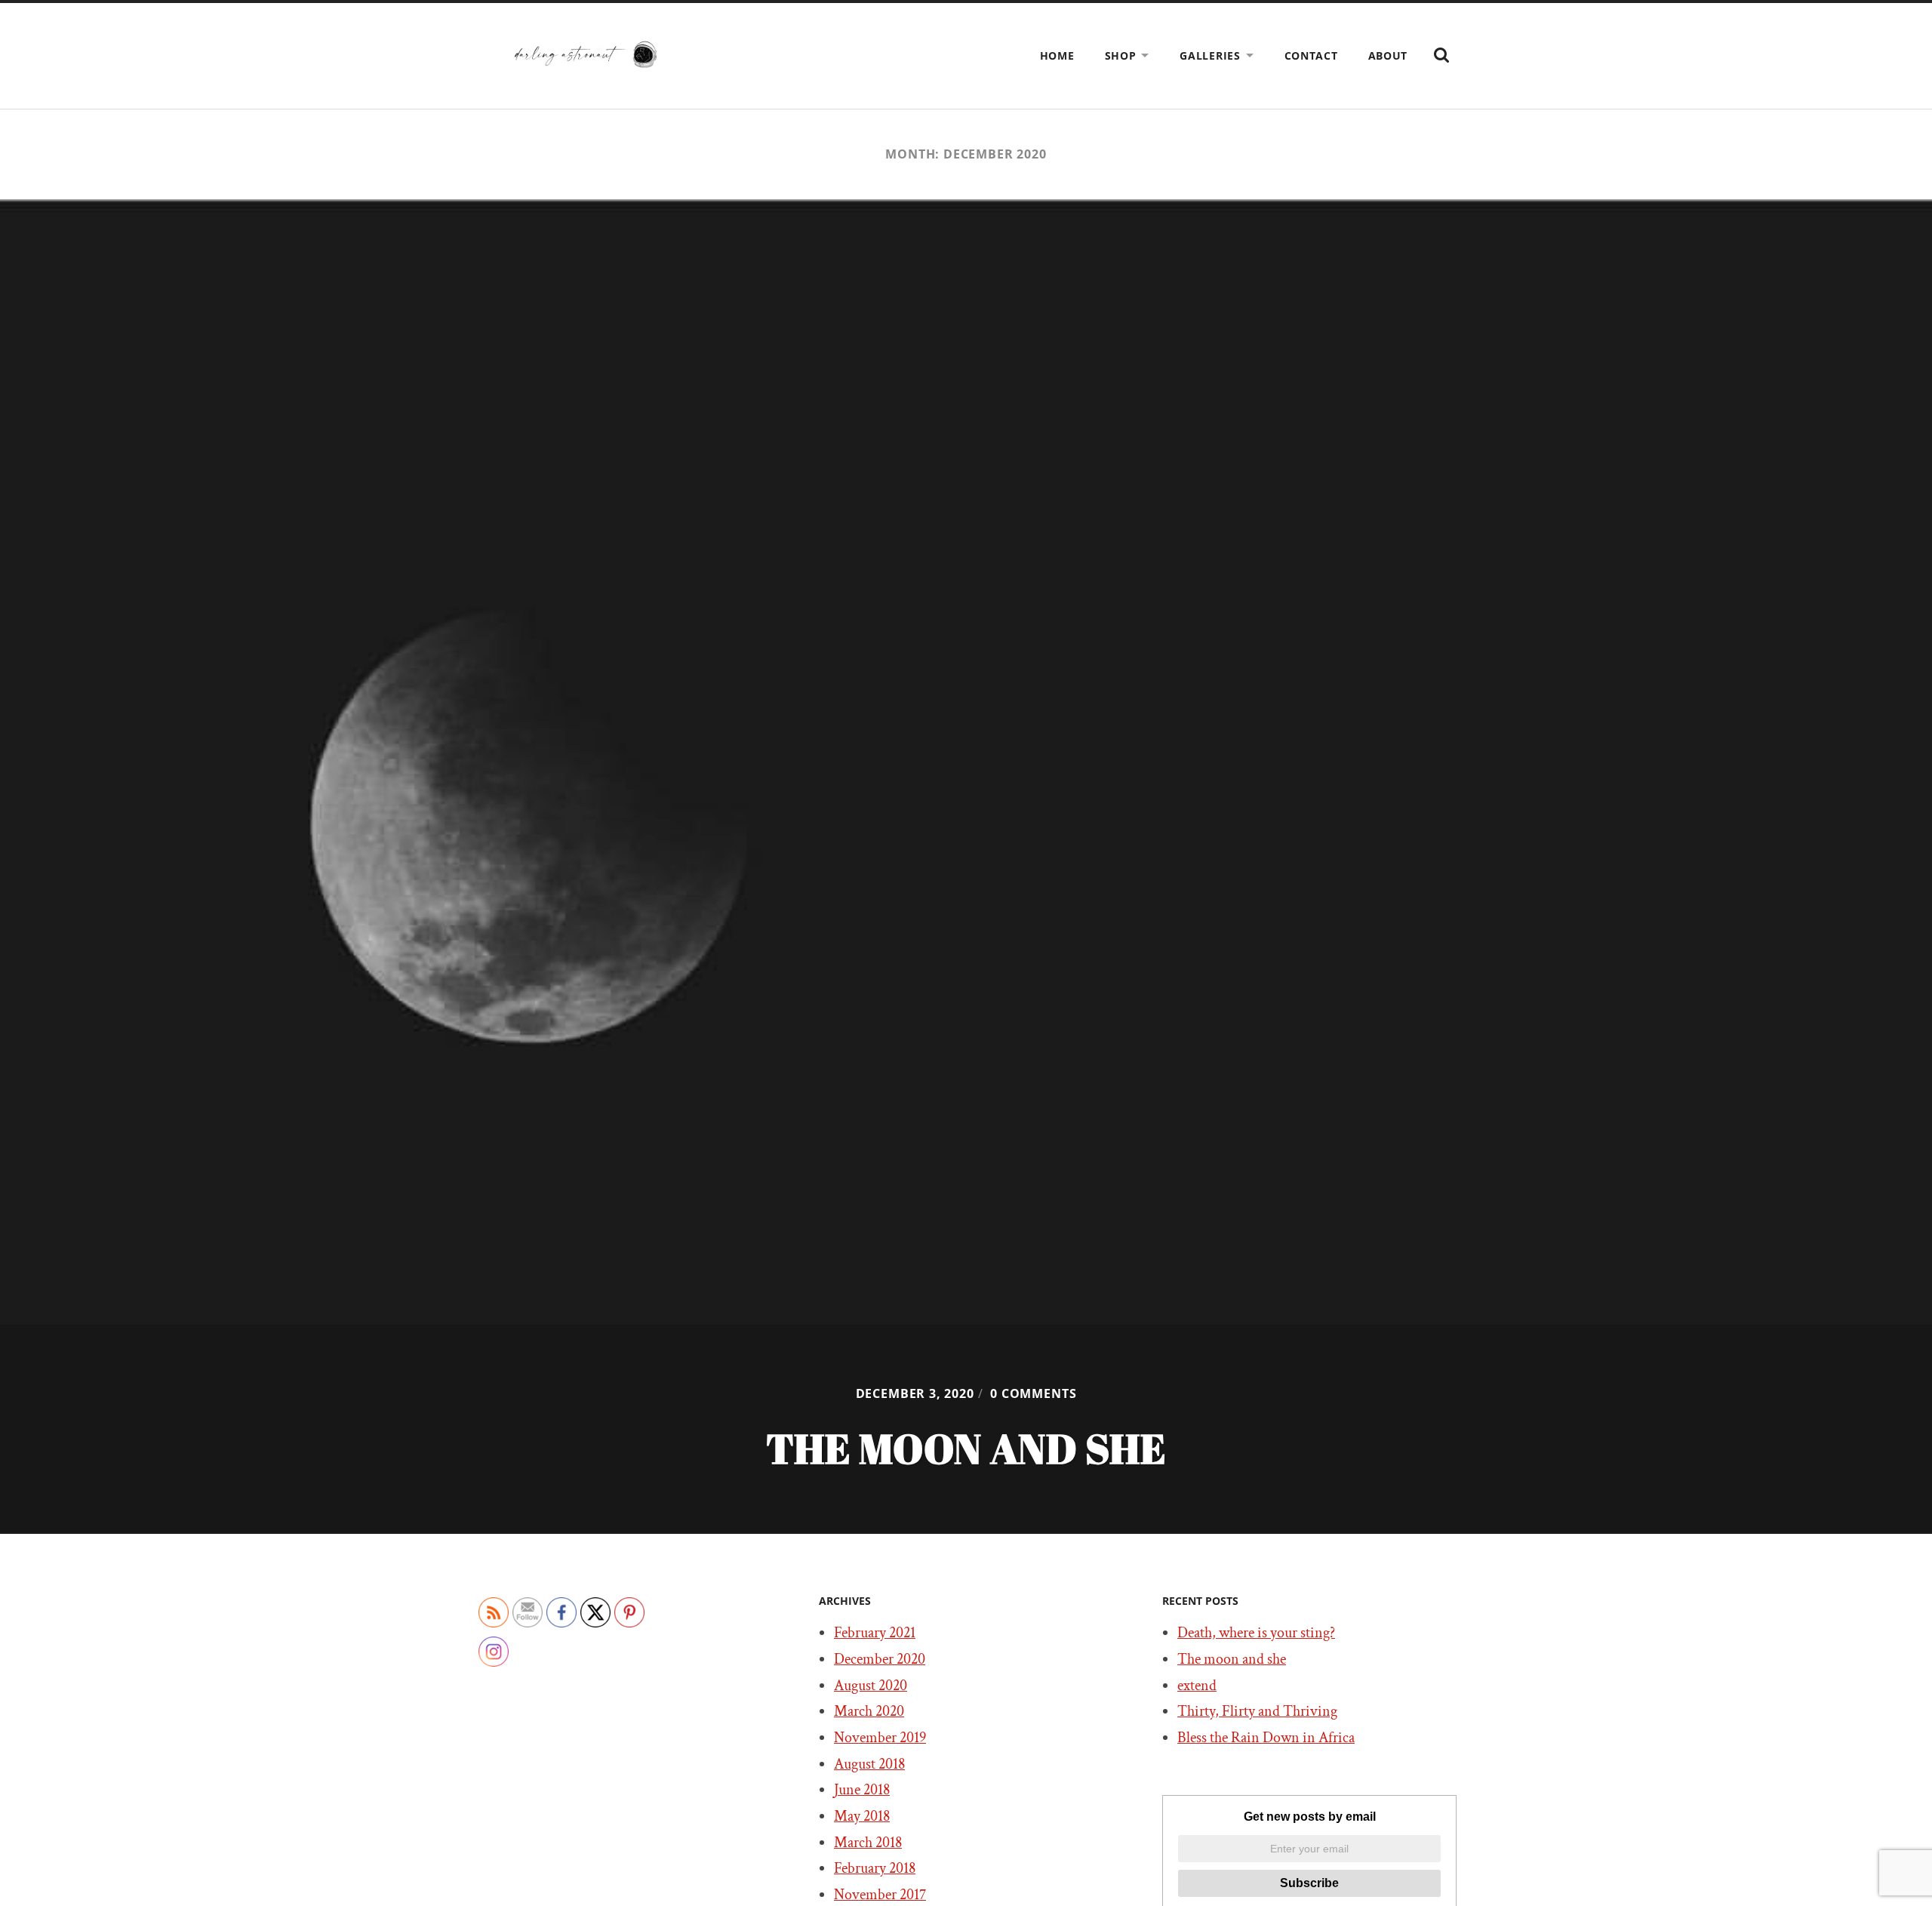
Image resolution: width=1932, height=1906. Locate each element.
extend (1197, 1686)
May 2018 (862, 1816)
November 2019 (880, 1738)
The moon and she (1232, 1659)
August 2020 (871, 1686)
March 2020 (869, 1711)
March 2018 (868, 1843)
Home (1057, 55)
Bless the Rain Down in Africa (1266, 1738)
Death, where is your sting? (1256, 1633)
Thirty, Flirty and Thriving (1257, 1711)
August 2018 (869, 1764)
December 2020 (880, 1659)
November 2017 (880, 1895)
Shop (1121, 55)
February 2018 (875, 1868)
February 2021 (875, 1633)
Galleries (1210, 55)
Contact (1311, 55)
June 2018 (862, 1790)
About (1388, 55)
